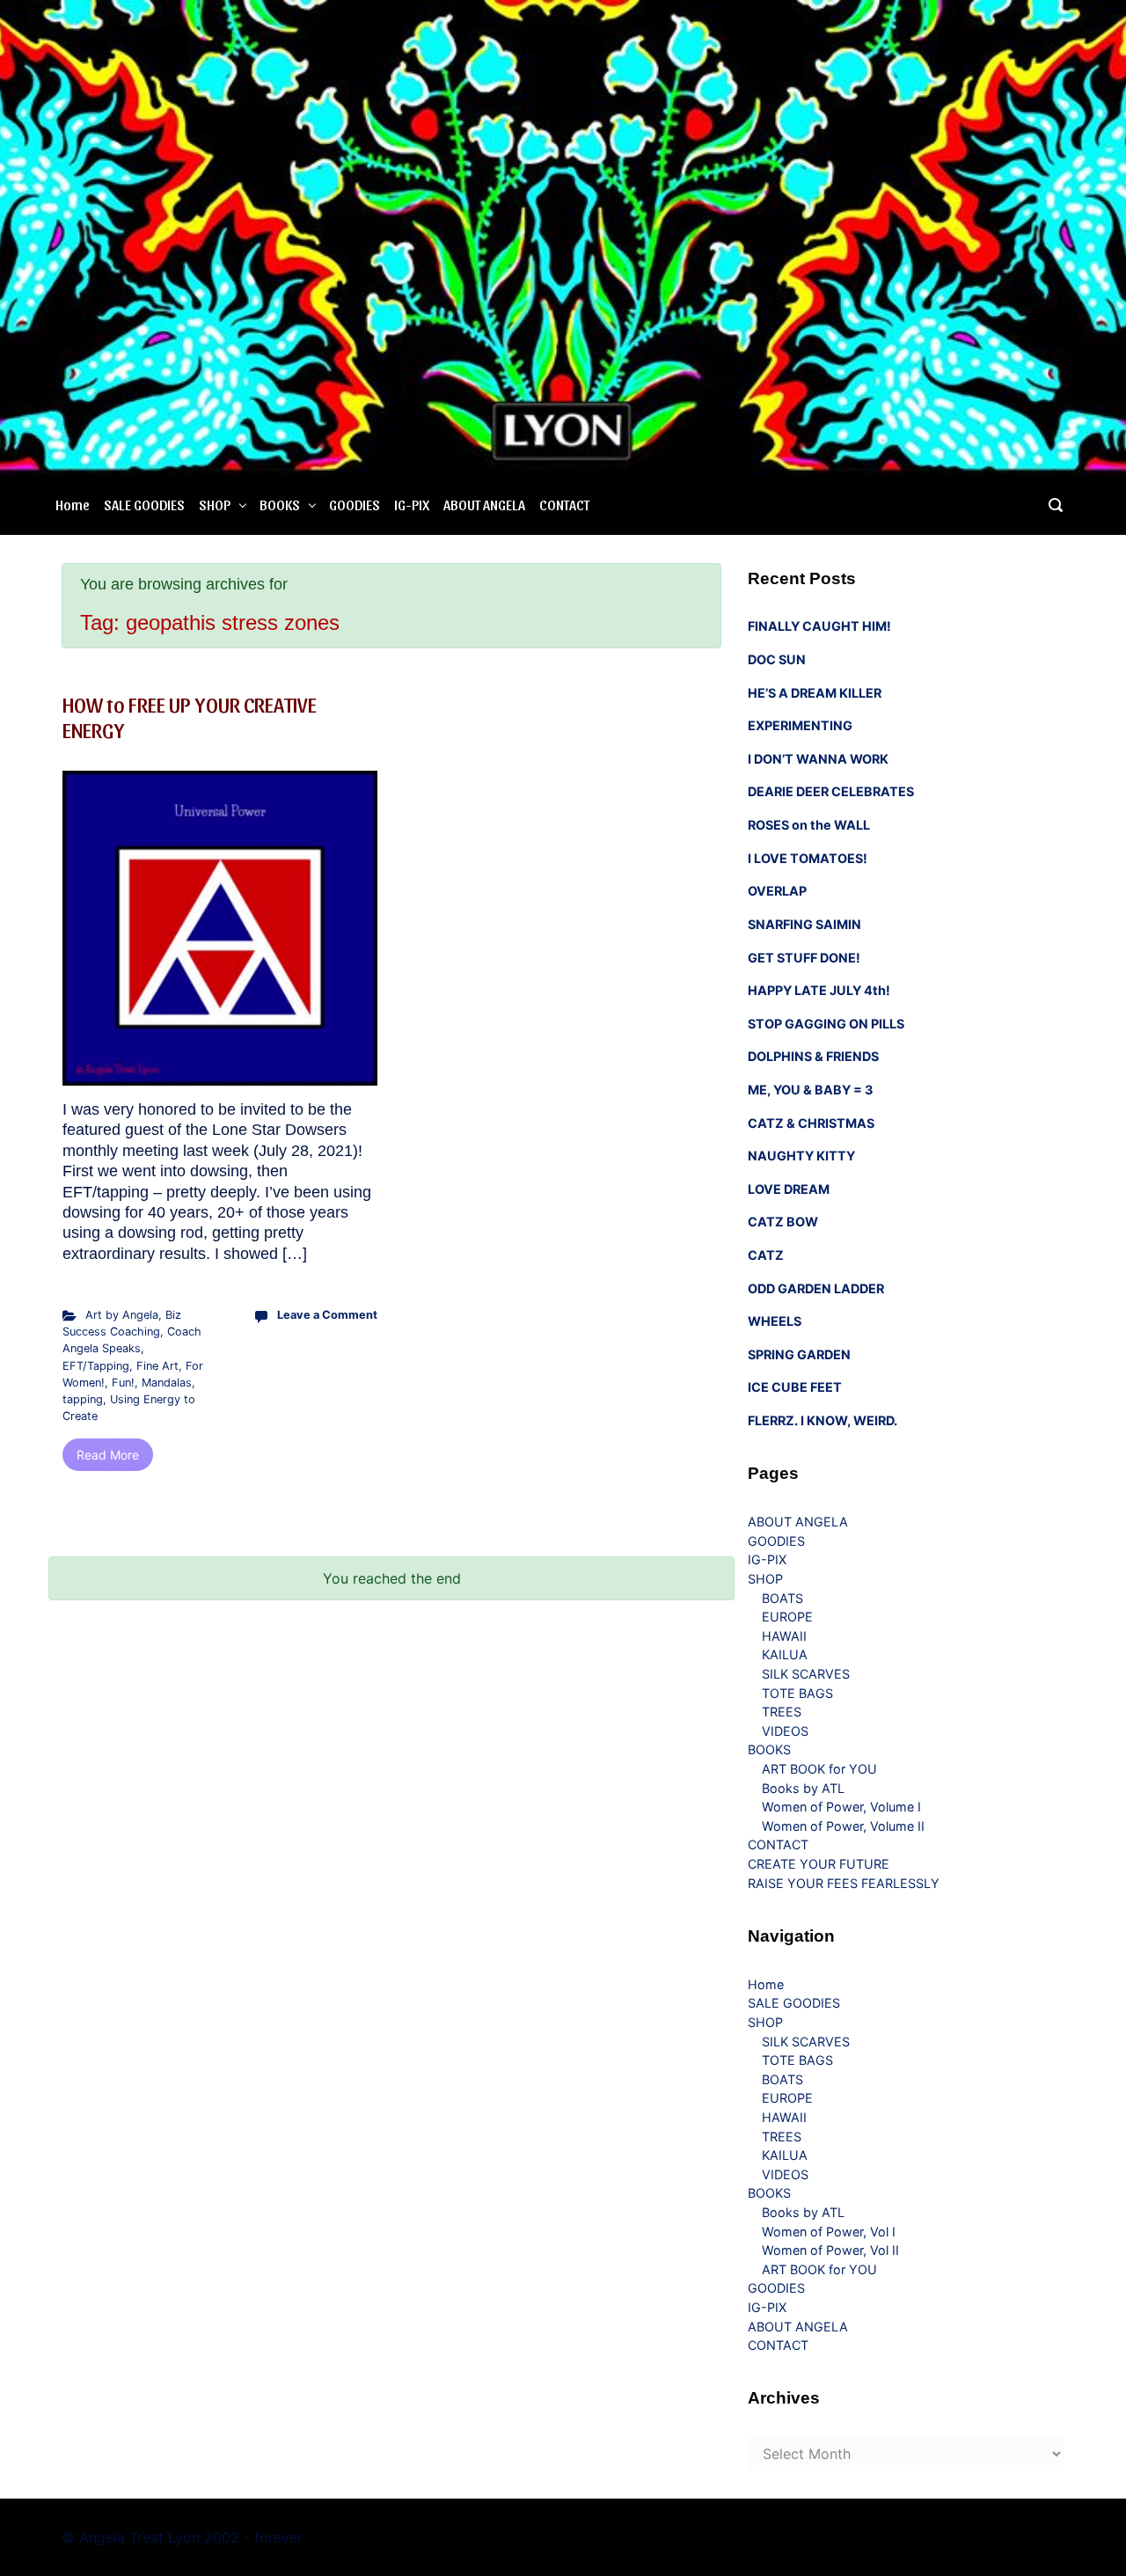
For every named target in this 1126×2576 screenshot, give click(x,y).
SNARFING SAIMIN (804, 924)
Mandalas (167, 1383)
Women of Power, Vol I (829, 2232)
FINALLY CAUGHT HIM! (819, 626)
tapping (83, 1399)
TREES (782, 1712)
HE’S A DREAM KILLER (815, 693)
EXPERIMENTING (800, 725)
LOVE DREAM (789, 1189)
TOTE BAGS (797, 1693)
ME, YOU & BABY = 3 (810, 1090)
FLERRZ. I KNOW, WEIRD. (823, 1420)
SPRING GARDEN (799, 1354)
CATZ (766, 1255)
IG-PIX (412, 505)
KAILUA (785, 1654)
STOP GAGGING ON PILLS (826, 1024)
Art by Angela (122, 1315)
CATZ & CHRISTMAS (811, 1123)
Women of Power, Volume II (843, 1826)
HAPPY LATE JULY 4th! (819, 990)
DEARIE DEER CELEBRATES (831, 791)
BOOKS (280, 505)
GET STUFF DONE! (804, 958)
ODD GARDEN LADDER (816, 1288)
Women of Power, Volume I (841, 1807)
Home (73, 505)
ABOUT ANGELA (484, 505)
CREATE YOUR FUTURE (819, 1864)
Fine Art (157, 1366)
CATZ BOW (783, 1222)
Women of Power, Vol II (830, 2250)
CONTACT (564, 505)
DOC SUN (777, 659)
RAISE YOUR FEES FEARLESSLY (844, 1883)
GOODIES (355, 505)
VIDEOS (785, 1731)
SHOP (215, 505)
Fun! (123, 1383)
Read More (108, 1455)
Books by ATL (803, 1788)
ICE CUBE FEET (795, 1387)
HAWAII (784, 1636)
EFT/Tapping (96, 1366)
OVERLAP (777, 891)
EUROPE (787, 1617)
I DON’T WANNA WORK (818, 759)
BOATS (782, 1598)
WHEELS (775, 1321)
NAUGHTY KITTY (801, 1156)
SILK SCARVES (806, 1674)
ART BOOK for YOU (819, 1769)
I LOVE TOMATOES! (808, 858)
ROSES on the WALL (809, 825)
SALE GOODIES (144, 505)
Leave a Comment (327, 1315)
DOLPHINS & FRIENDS (813, 1056)
